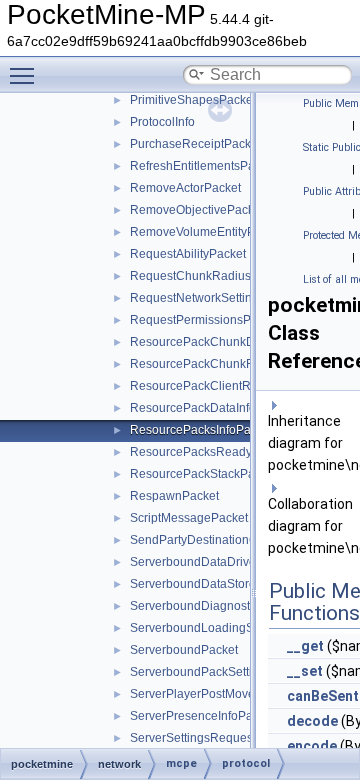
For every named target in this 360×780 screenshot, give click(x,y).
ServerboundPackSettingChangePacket (238, 672)
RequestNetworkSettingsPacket (216, 298)
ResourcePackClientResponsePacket (232, 386)
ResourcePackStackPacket (203, 474)
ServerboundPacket (184, 650)
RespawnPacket (174, 496)
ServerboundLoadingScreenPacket (226, 628)
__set (305, 671)
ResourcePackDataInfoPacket (211, 408)
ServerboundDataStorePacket (211, 584)
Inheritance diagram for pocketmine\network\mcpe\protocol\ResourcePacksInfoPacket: (310, 443)
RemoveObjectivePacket (197, 210)
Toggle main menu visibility (26, 75)
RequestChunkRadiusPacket (209, 276)
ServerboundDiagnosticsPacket (216, 606)
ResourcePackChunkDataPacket (219, 342)
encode (312, 746)
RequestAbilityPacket (188, 254)
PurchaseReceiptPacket (195, 144)
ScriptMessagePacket (189, 518)
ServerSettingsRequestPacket (211, 738)
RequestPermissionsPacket (205, 320)
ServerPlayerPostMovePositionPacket (233, 694)
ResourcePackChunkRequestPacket (229, 364)
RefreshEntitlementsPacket (203, 166)
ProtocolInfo (162, 122)
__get (305, 646)
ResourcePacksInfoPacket (201, 430)
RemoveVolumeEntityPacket (207, 232)
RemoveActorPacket (185, 188)
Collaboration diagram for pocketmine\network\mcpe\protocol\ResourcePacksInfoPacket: (310, 526)
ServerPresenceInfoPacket (202, 716)
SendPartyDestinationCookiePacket (227, 540)
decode (312, 721)
